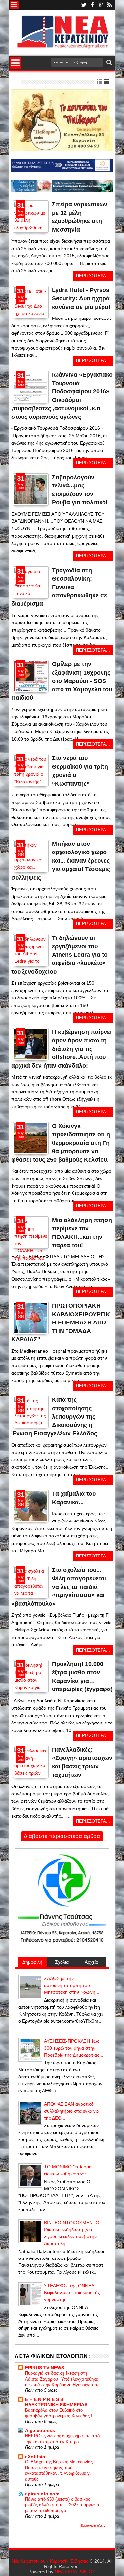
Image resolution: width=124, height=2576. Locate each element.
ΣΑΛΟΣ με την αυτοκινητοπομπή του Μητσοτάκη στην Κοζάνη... (72, 1985)
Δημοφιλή (32, 1962)
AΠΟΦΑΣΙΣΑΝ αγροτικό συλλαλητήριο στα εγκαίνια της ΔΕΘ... (72, 2111)
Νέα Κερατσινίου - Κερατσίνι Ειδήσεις (50, 2561)
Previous (44, 237)
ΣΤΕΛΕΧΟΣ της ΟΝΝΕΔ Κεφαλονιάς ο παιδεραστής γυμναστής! (72, 2292)
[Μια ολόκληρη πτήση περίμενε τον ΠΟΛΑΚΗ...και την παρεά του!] (31, 1232)
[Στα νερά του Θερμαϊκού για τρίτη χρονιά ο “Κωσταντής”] (31, 782)
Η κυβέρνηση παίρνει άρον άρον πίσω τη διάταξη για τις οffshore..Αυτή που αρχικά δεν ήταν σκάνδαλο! (62, 1049)
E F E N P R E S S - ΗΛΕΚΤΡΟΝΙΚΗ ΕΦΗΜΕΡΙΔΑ (56, 2402)
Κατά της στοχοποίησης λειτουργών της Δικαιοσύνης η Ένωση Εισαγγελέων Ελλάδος (54, 1417)
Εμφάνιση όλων (93, 2526)
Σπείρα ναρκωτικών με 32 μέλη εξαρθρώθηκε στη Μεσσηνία (80, 217)
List (107, 81)
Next (17, 237)
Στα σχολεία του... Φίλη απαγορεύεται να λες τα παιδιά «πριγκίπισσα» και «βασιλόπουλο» (59, 1587)
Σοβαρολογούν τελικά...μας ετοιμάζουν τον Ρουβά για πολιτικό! (80, 490)
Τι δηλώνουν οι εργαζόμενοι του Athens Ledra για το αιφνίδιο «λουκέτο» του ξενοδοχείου (60, 955)
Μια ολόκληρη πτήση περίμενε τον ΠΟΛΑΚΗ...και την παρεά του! (82, 1233)
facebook (92, 5)
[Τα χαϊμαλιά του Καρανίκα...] (31, 1506)
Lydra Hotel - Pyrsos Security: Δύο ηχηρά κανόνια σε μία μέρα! (81, 299)
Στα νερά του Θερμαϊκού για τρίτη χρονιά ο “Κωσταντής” (80, 771)
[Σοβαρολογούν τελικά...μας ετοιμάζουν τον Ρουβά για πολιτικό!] (31, 489)
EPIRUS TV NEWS (45, 2368)
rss (109, 5)
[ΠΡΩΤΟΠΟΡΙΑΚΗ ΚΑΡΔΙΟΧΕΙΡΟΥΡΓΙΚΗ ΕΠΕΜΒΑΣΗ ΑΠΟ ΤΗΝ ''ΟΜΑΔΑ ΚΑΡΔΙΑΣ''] (31, 1318)
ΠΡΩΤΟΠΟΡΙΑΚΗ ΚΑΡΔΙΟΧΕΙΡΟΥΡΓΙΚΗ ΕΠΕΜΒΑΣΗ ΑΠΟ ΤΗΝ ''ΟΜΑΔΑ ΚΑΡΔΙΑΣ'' (61, 1322)
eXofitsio (35, 2457)
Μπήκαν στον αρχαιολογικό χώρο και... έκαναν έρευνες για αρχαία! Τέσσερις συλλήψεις (61, 861)
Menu (14, 5)
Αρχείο (91, 1962)
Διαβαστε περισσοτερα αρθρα (62, 1836)
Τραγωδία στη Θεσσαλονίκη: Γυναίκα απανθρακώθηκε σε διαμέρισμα (59, 587)
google (101, 5)
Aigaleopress (40, 2430)
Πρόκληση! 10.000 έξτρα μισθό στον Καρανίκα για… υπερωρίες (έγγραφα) (82, 1677)
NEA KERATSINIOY (75, 2572)
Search (109, 63)
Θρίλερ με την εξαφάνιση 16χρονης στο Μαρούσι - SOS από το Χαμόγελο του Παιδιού (62, 681)
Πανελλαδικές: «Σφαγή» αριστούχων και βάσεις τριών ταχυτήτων (82, 1762)
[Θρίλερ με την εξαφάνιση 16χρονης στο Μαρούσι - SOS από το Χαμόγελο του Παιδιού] (31, 689)
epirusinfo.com (42, 2494)
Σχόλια (62, 1962)
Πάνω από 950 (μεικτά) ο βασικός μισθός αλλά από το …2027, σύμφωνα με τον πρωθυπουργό (62, 2505)
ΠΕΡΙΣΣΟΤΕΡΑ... (93, 276)
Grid (100, 81)
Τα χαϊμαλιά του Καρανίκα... (74, 1498)
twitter (84, 5)
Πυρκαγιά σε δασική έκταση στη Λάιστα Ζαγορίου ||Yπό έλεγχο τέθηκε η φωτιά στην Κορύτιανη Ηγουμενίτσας (62, 2379)
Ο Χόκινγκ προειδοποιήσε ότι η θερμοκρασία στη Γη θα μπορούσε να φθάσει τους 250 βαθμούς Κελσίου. (61, 1143)
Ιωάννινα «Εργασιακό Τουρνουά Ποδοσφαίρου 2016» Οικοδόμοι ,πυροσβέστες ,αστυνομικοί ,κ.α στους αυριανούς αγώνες (62, 396)
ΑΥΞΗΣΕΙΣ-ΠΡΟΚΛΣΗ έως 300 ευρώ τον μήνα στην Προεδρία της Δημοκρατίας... (74, 2048)
